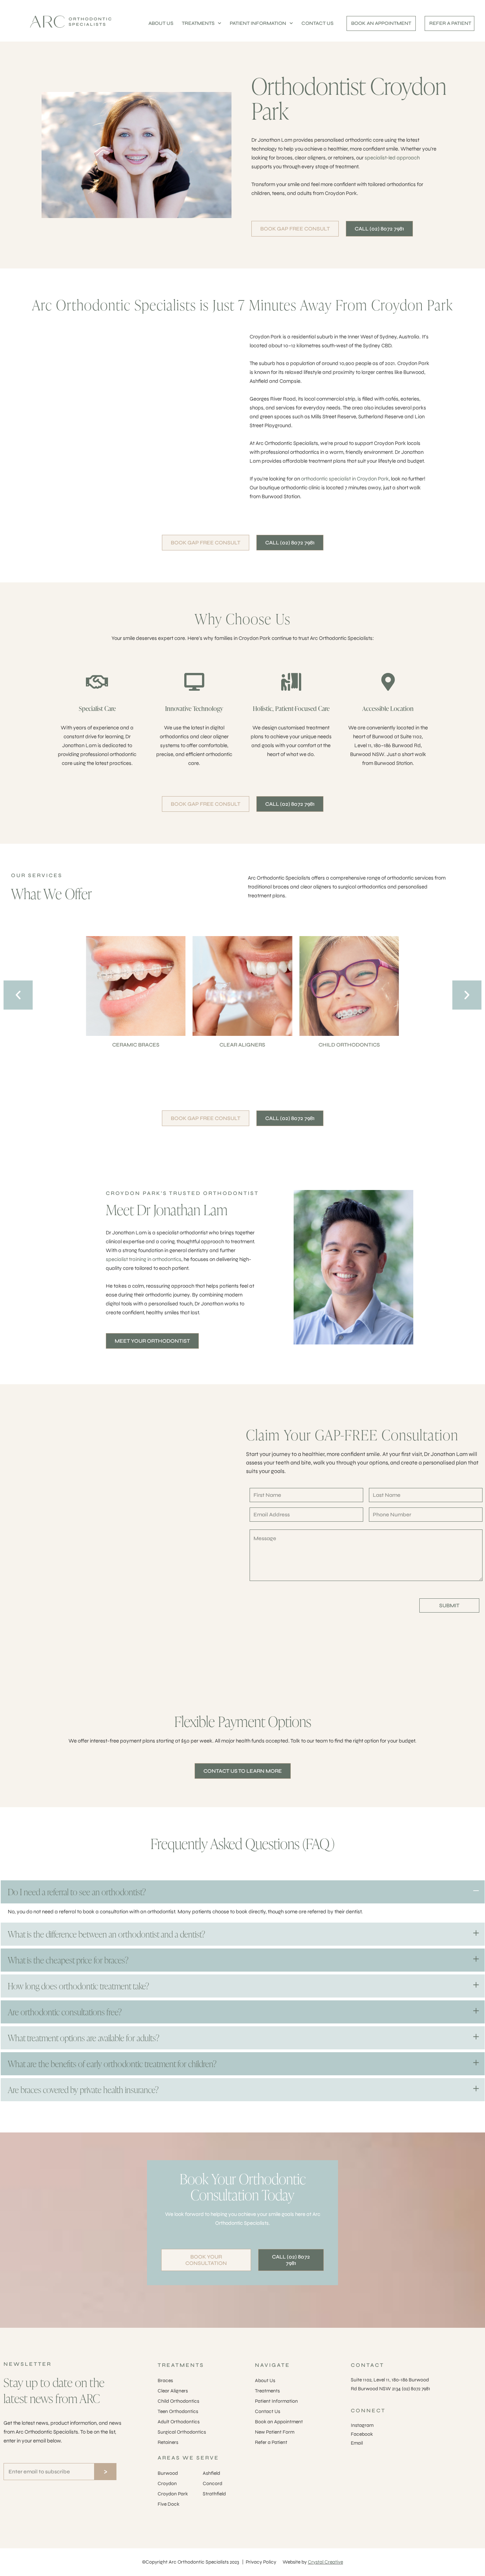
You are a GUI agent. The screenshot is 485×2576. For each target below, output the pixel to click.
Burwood (168, 2473)
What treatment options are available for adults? (84, 2038)
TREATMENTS (198, 23)
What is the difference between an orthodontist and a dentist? (107, 1934)
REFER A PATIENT (450, 23)
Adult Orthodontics (179, 2422)
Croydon (167, 2483)
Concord (212, 2483)
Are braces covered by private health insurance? (83, 2090)
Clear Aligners (173, 2391)
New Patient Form (275, 2432)
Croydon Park (173, 2494)
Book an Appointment (279, 2422)
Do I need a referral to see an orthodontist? (77, 1892)
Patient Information (276, 2401)
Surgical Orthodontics (182, 2432)
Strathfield (214, 2494)
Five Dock (168, 2504)
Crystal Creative (325, 2562)
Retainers (168, 2442)
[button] (18, 995)
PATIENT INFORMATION (258, 23)
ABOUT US (161, 23)
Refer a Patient (271, 2442)
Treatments (267, 2391)
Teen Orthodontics (178, 2411)
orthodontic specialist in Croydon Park (345, 479)
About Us (265, 2381)
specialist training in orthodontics (144, 1259)
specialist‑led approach (392, 158)
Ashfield (211, 2473)
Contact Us (268, 2411)
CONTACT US (317, 23)
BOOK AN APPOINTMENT (381, 23)
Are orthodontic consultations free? (65, 2012)
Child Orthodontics (178, 2401)
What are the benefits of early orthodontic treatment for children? (112, 2064)
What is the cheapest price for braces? (68, 1960)
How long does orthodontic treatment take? (78, 1986)
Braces (165, 2381)
